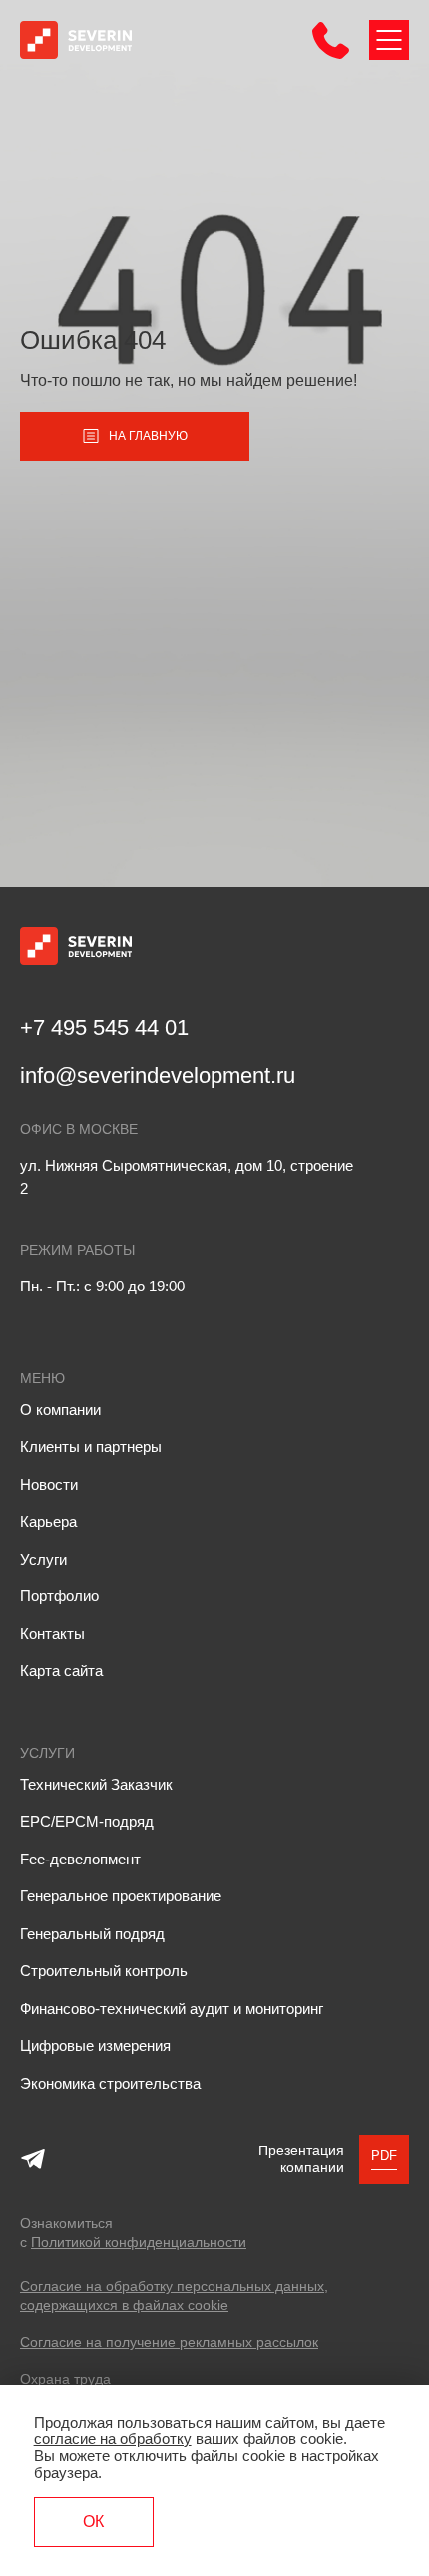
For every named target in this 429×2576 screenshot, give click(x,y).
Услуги (43, 1559)
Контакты (52, 1634)
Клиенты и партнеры (91, 1446)
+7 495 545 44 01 (104, 1028)
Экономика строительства (110, 2083)
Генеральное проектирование (121, 1896)
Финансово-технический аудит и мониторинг (172, 2008)
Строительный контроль (104, 1971)
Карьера (48, 1521)
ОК (93, 2522)
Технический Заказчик (96, 1784)
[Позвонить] (331, 53)
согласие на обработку (113, 2439)
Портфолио (59, 1596)
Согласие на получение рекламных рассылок (169, 2342)
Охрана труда (65, 2379)
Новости (49, 1484)
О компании (60, 1410)
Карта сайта (61, 1671)
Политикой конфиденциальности (139, 2242)
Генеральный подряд (92, 1934)
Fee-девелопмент (80, 1859)
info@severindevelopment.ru (158, 1076)
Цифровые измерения (95, 2045)
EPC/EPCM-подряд (87, 1821)
